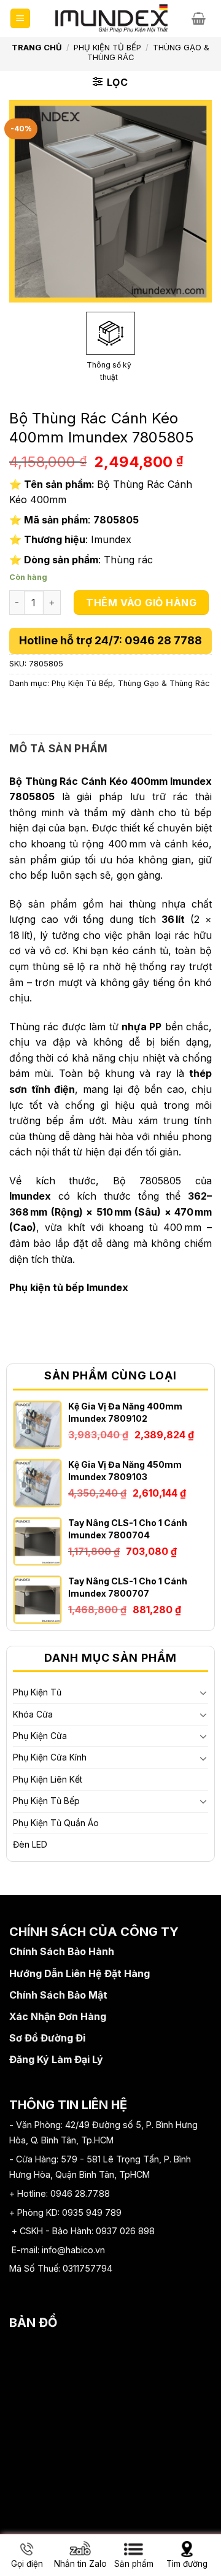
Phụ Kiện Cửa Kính (50, 1757)
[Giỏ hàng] (202, 18)
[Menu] (21, 19)
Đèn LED (30, 1844)
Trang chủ (37, 47)
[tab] (110, 749)
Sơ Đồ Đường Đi (47, 2038)
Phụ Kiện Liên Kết (48, 1779)
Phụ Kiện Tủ (37, 1692)
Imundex (30, 1196)
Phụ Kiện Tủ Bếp (107, 47)
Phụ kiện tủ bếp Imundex (69, 1287)
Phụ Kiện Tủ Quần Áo (56, 1823)
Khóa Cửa (33, 1714)
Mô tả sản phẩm (59, 749)
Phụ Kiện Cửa (40, 1736)
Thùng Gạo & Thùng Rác (164, 683)
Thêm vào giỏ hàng (141, 603)
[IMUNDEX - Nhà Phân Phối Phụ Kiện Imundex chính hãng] (111, 18)
